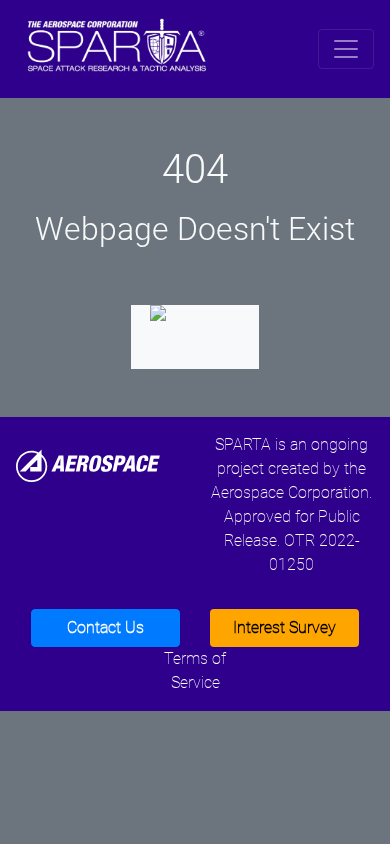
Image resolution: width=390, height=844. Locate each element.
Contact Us (105, 627)
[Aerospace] (88, 464)
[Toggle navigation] (346, 49)
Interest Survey (284, 627)
